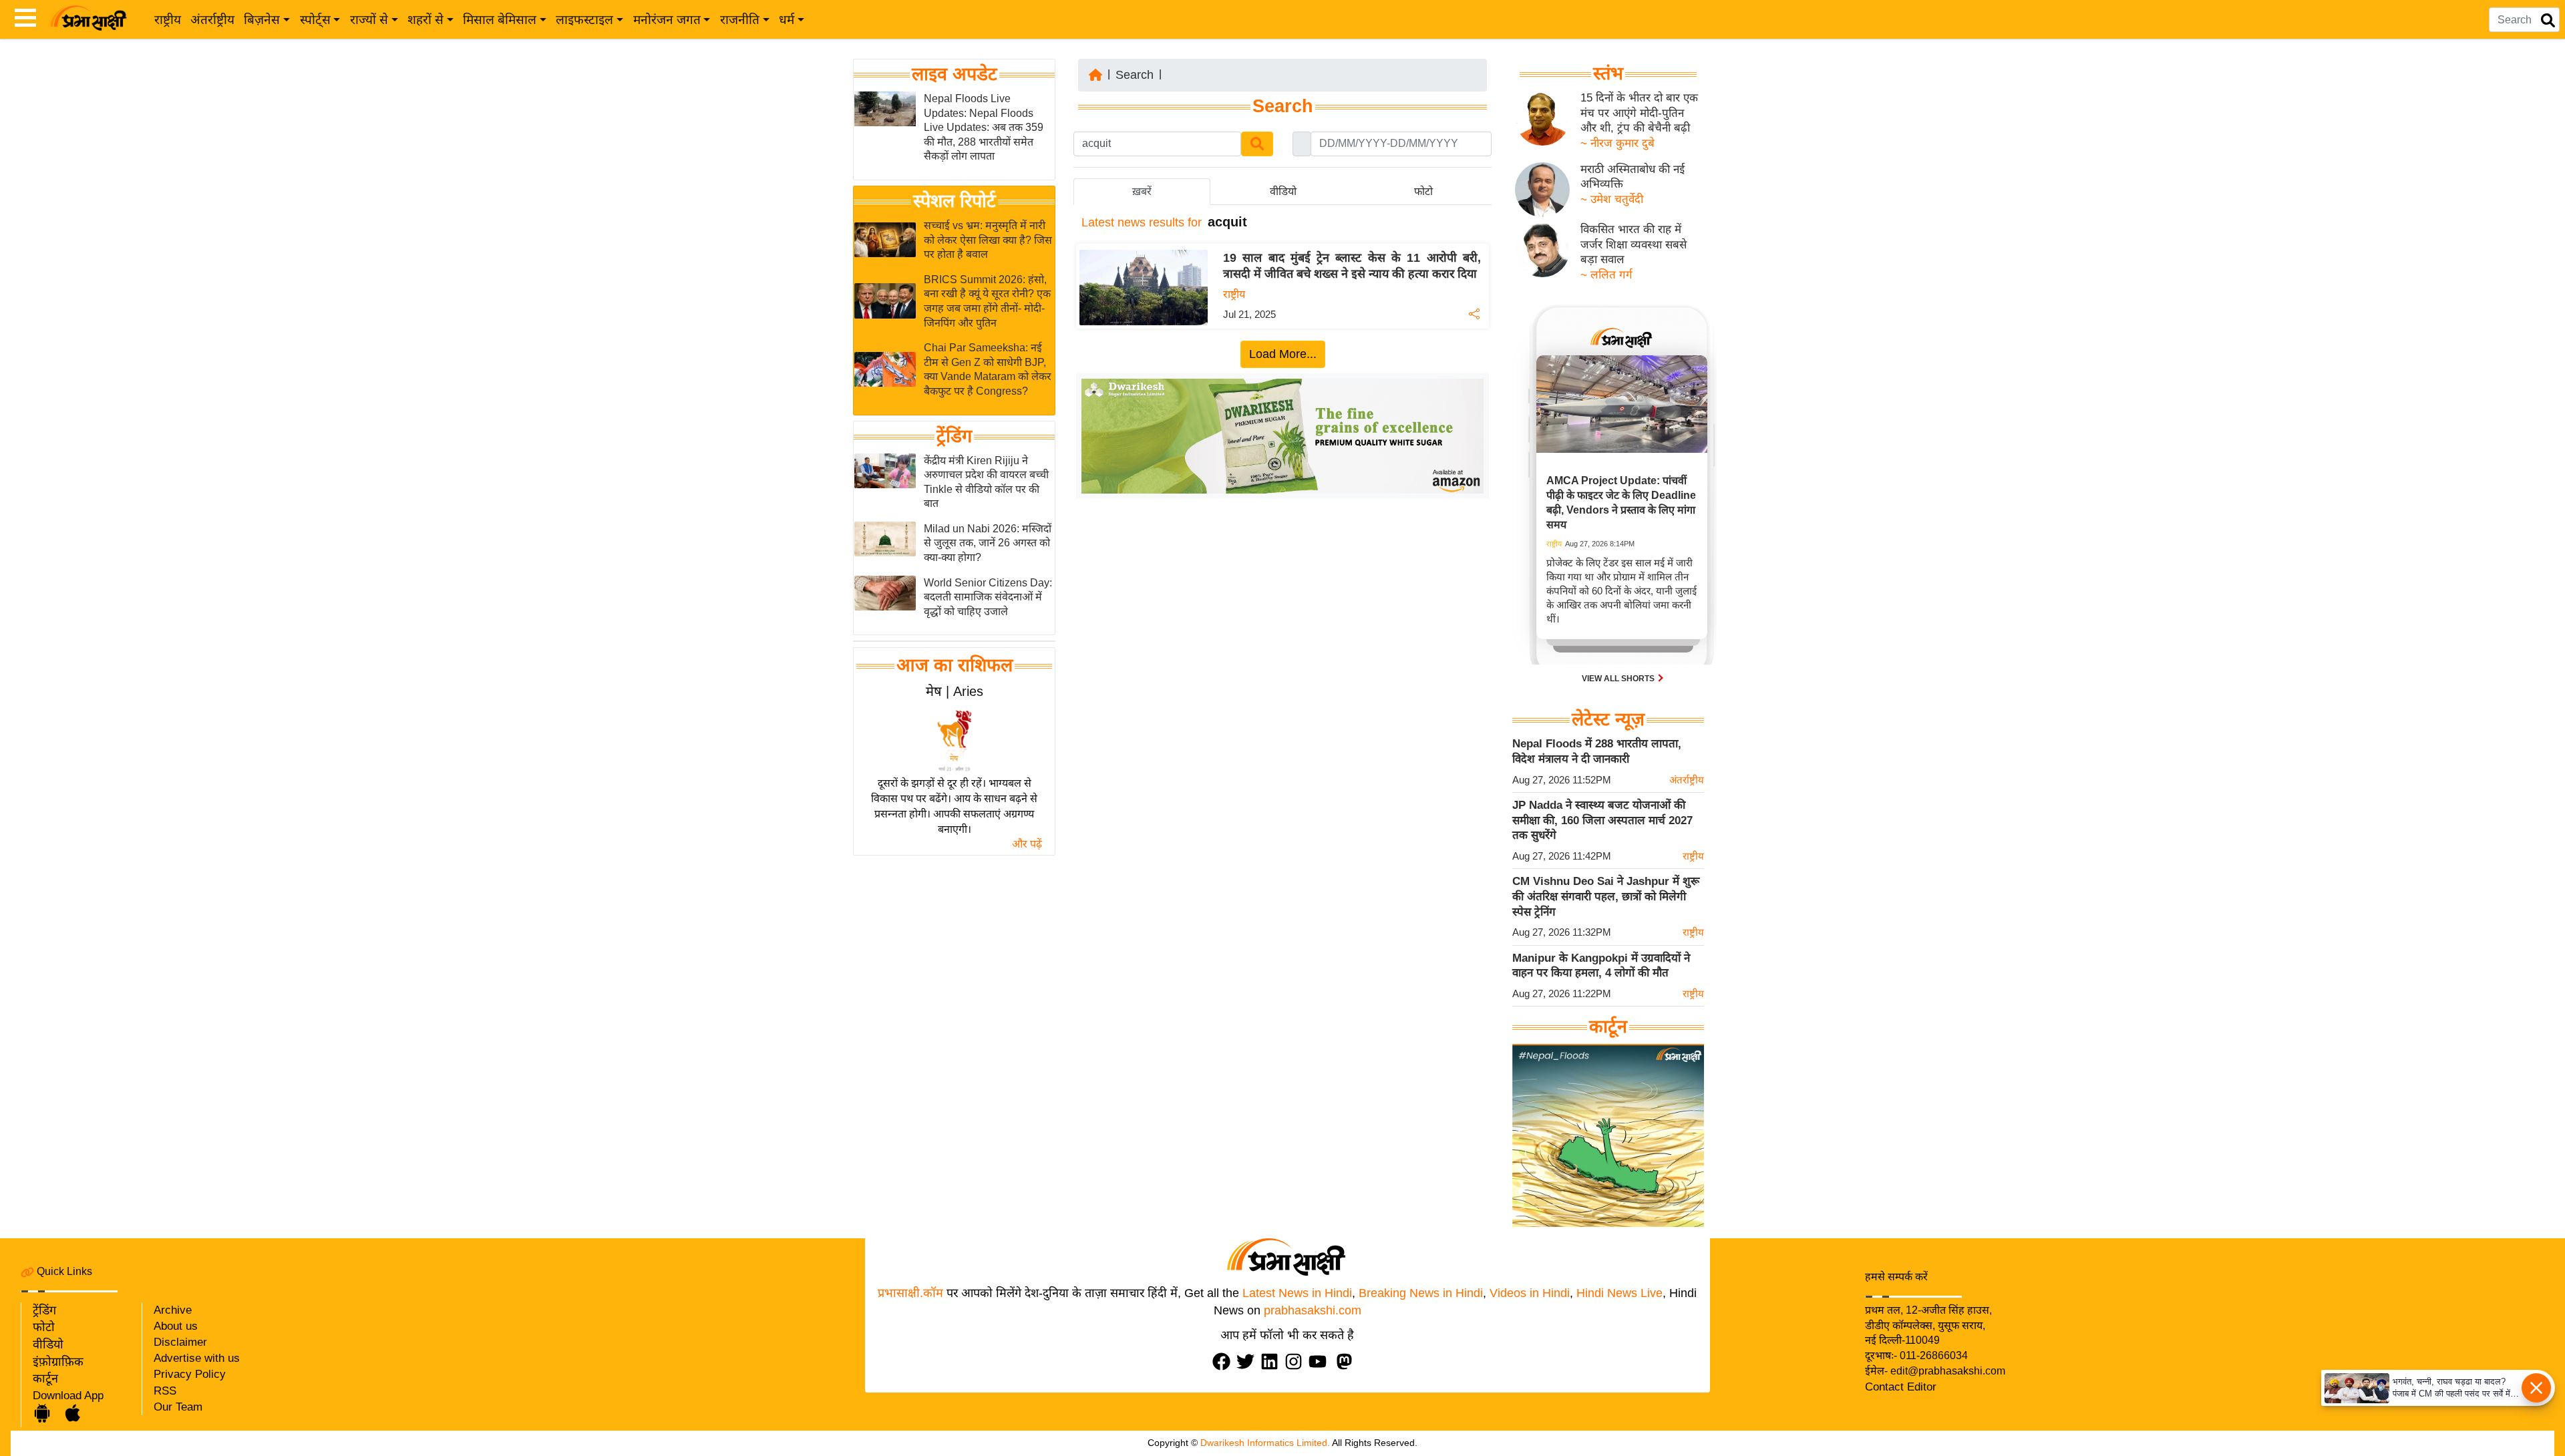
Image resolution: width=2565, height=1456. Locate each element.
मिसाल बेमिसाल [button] (500, 20)
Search (1135, 75)
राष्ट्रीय (168, 20)
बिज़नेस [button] (262, 20)
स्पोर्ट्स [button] (315, 20)
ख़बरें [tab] (1142, 191)
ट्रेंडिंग (954, 436)
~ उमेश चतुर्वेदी (1612, 199)
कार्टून (45, 1379)
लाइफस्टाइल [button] (584, 20)
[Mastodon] (1347, 1361)
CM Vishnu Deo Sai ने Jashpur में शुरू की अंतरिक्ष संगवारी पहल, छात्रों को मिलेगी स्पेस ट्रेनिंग (1606, 896)
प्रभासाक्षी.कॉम (910, 1293)
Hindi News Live (1619, 1293)
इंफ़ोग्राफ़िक (58, 1362)
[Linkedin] (1272, 1361)
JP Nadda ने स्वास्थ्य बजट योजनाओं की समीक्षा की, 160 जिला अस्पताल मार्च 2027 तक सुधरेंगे (1602, 820)
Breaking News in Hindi (1421, 1293)
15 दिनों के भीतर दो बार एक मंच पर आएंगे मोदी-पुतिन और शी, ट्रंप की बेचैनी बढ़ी (1639, 113)
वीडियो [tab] (1283, 191)
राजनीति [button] (740, 20)
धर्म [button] (787, 20)
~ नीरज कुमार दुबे (1617, 143)
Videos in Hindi (1530, 1293)
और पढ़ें (1027, 844)
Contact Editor (1901, 1387)
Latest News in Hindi (1297, 1293)
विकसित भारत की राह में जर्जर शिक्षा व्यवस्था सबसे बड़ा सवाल (1634, 244)
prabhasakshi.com (1313, 1310)
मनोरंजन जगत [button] (667, 20)
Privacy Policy (190, 1374)
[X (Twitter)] (1248, 1361)
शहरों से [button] (425, 20)
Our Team (178, 1407)
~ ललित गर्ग (1606, 275)
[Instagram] (1297, 1361)
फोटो (44, 1327)
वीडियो (48, 1344)
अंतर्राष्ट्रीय (212, 20)
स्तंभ (1608, 73)
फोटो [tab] (1423, 191)
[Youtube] (1321, 1361)
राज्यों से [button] (369, 20)
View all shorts (1619, 679)
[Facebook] (1224, 1361)
